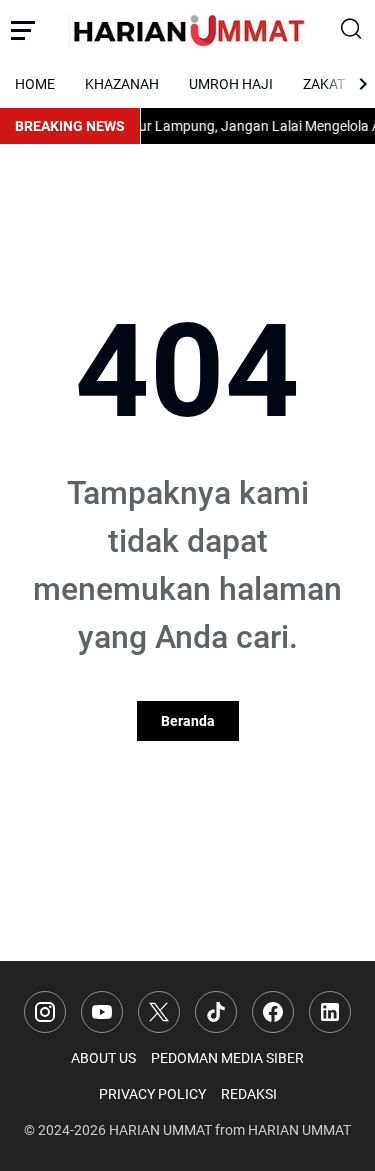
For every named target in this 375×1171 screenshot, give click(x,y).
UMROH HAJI (231, 84)
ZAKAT (324, 84)
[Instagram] (45, 1012)
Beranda (188, 721)
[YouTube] (102, 1012)
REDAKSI (249, 1094)
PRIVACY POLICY (152, 1094)
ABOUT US (103, 1058)
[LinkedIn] (330, 1012)
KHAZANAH (122, 84)
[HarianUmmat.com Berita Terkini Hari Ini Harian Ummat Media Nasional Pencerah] (188, 29)
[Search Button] (352, 30)
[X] (159, 1012)
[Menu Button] (23, 30)
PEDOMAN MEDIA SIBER (227, 1058)
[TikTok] (216, 1012)
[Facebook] (273, 1012)
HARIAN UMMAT (160, 1130)
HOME (35, 84)
